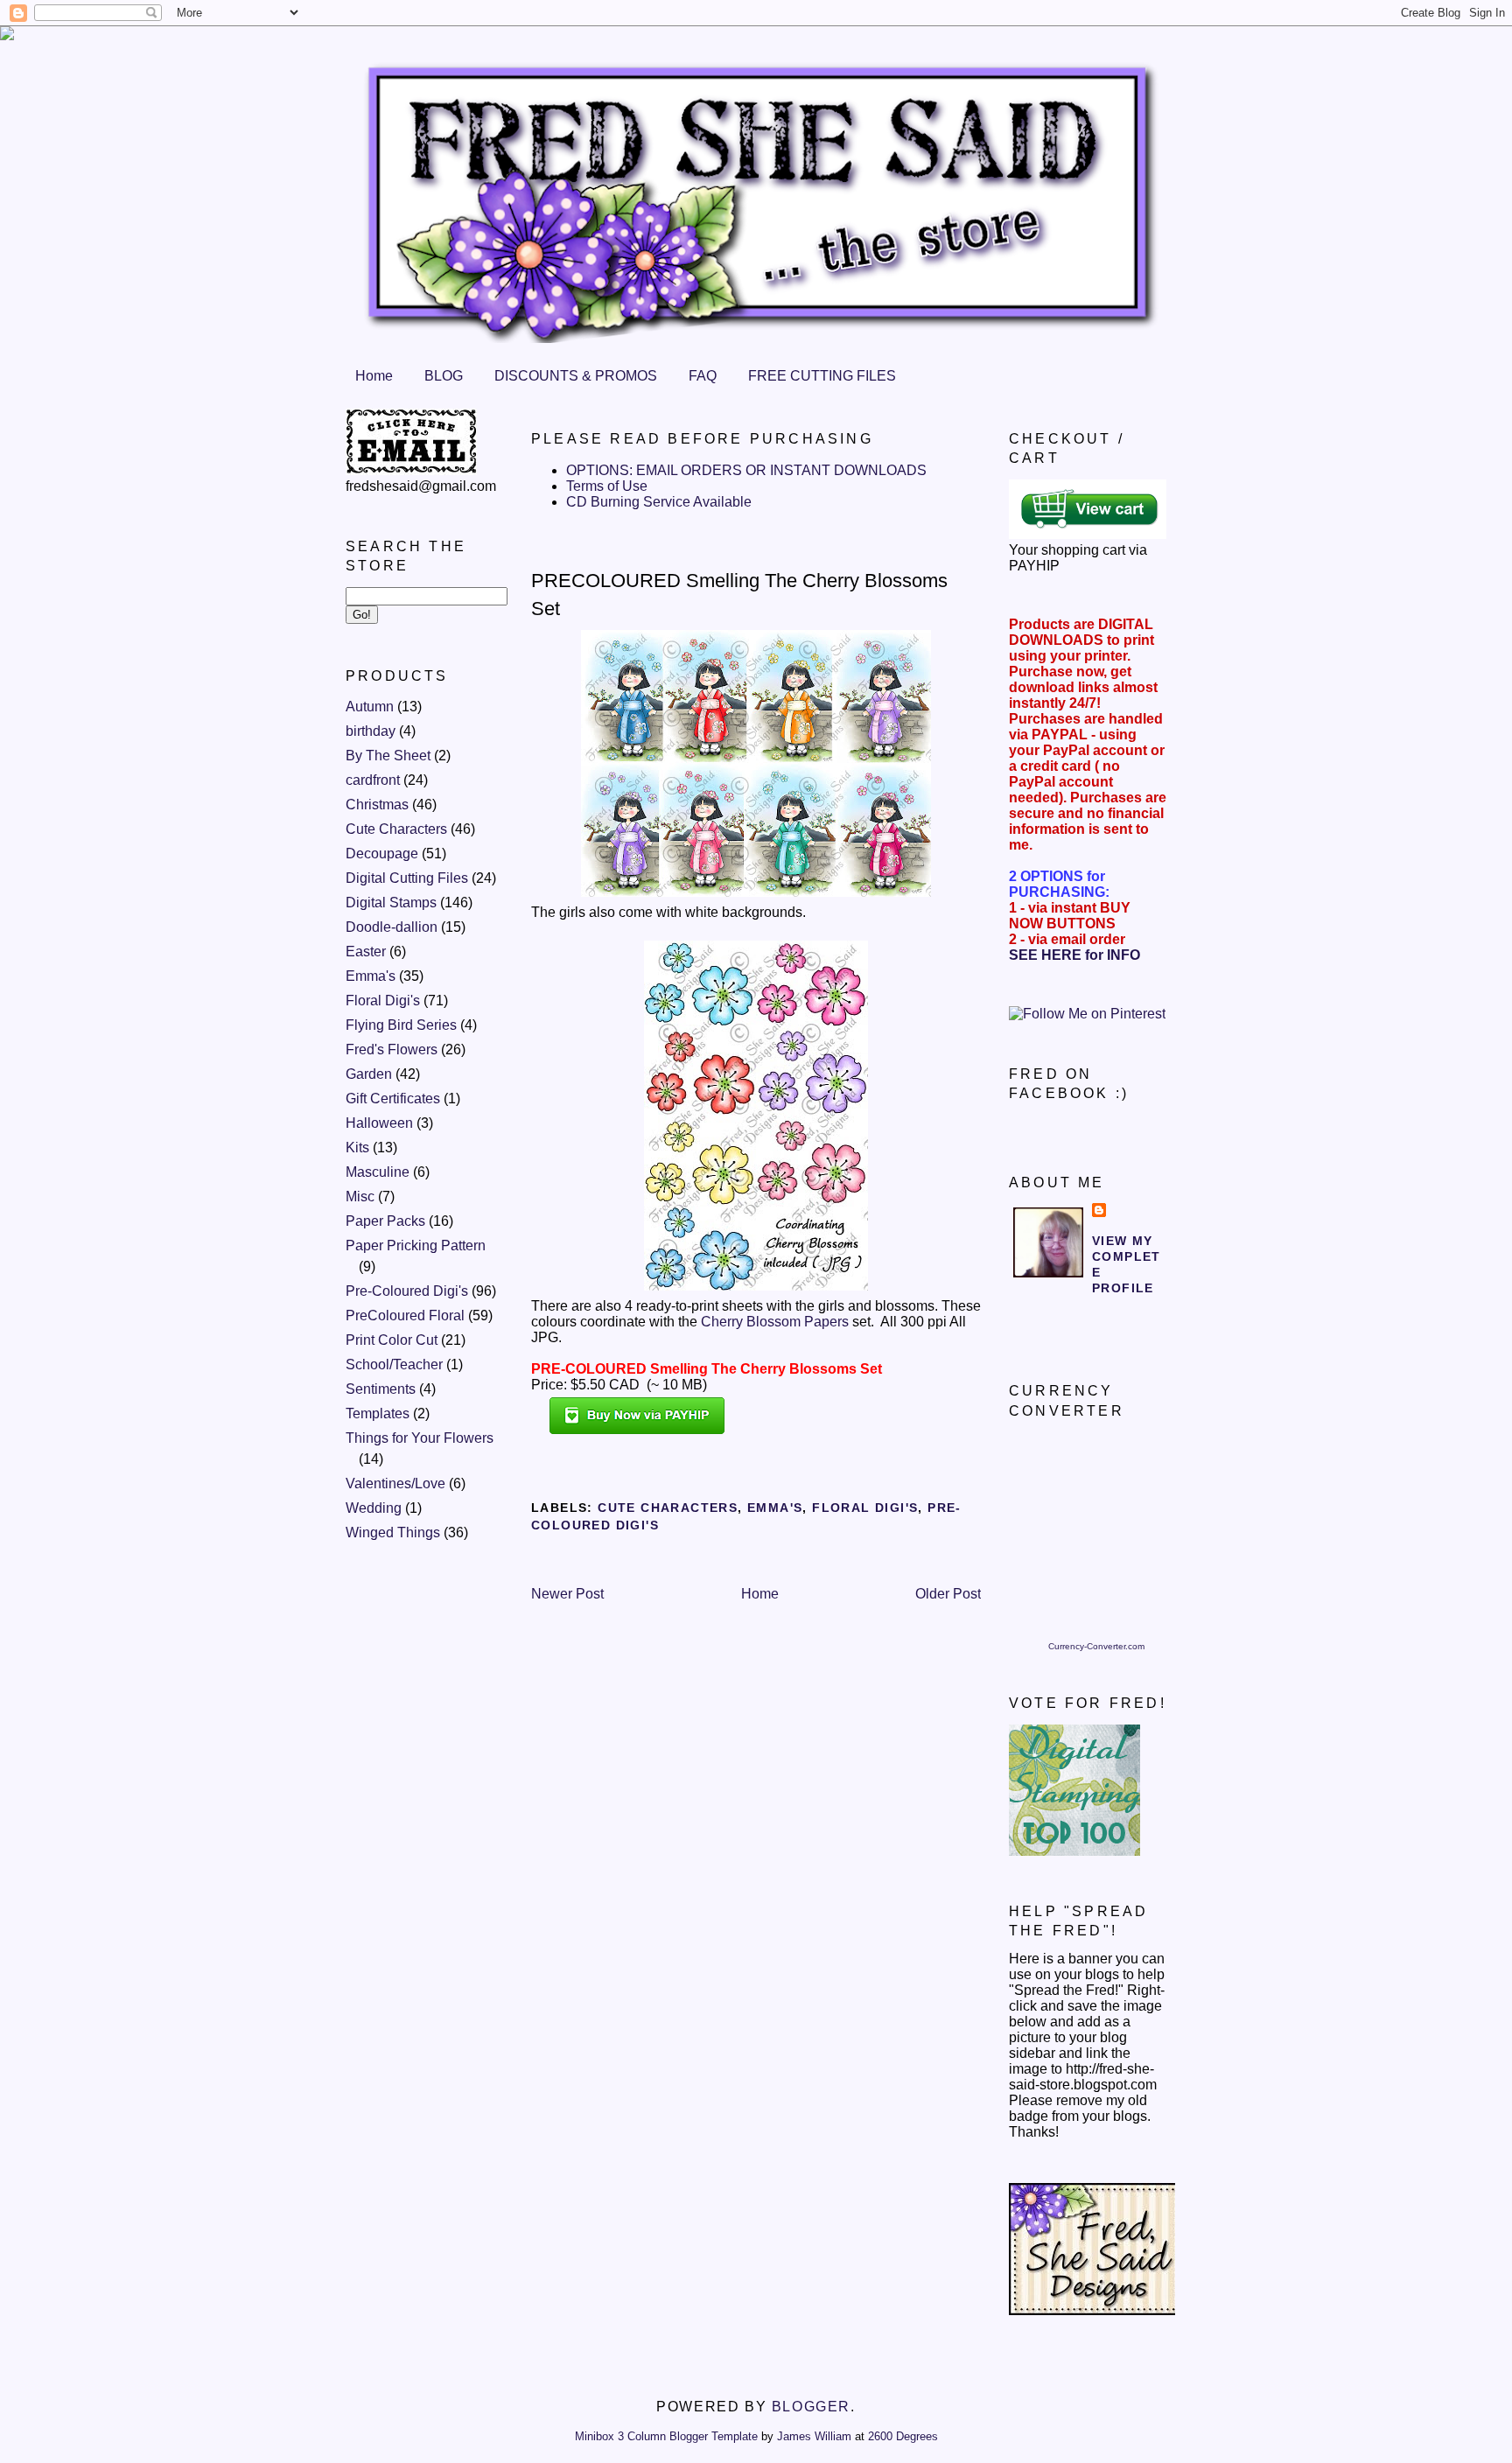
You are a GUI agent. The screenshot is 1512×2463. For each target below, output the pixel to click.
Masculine (378, 1172)
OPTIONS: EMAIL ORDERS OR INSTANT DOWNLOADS (746, 470)
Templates (378, 1413)
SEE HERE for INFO (1074, 955)
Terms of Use (607, 486)
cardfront (373, 780)
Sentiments (381, 1389)
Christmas (377, 805)
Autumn (370, 707)
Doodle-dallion (392, 927)
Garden (369, 1074)
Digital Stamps (391, 903)
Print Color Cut (392, 1340)
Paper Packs (385, 1221)
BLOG (444, 376)
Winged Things (393, 1532)
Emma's (371, 976)
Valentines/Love (395, 1483)
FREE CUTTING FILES (822, 376)
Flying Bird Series (401, 1025)
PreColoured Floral (405, 1315)
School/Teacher (394, 1364)
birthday (371, 731)
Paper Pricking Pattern (416, 1245)
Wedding (374, 1508)
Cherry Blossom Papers (775, 1322)
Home (374, 376)
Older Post (948, 1594)
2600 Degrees (903, 2436)
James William (814, 2436)
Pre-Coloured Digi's (407, 1291)
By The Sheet (388, 756)
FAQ (703, 376)
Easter (366, 952)
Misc (360, 1197)
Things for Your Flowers (420, 1438)
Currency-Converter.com (1096, 1646)
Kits (357, 1148)
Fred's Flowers (392, 1050)
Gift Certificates (393, 1099)
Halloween (379, 1123)
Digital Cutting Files (407, 878)
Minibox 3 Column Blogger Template (666, 2436)
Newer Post (567, 1594)
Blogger (811, 2407)
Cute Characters (396, 829)
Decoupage (382, 854)
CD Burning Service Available (659, 502)
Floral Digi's (383, 1001)
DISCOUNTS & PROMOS (576, 376)
